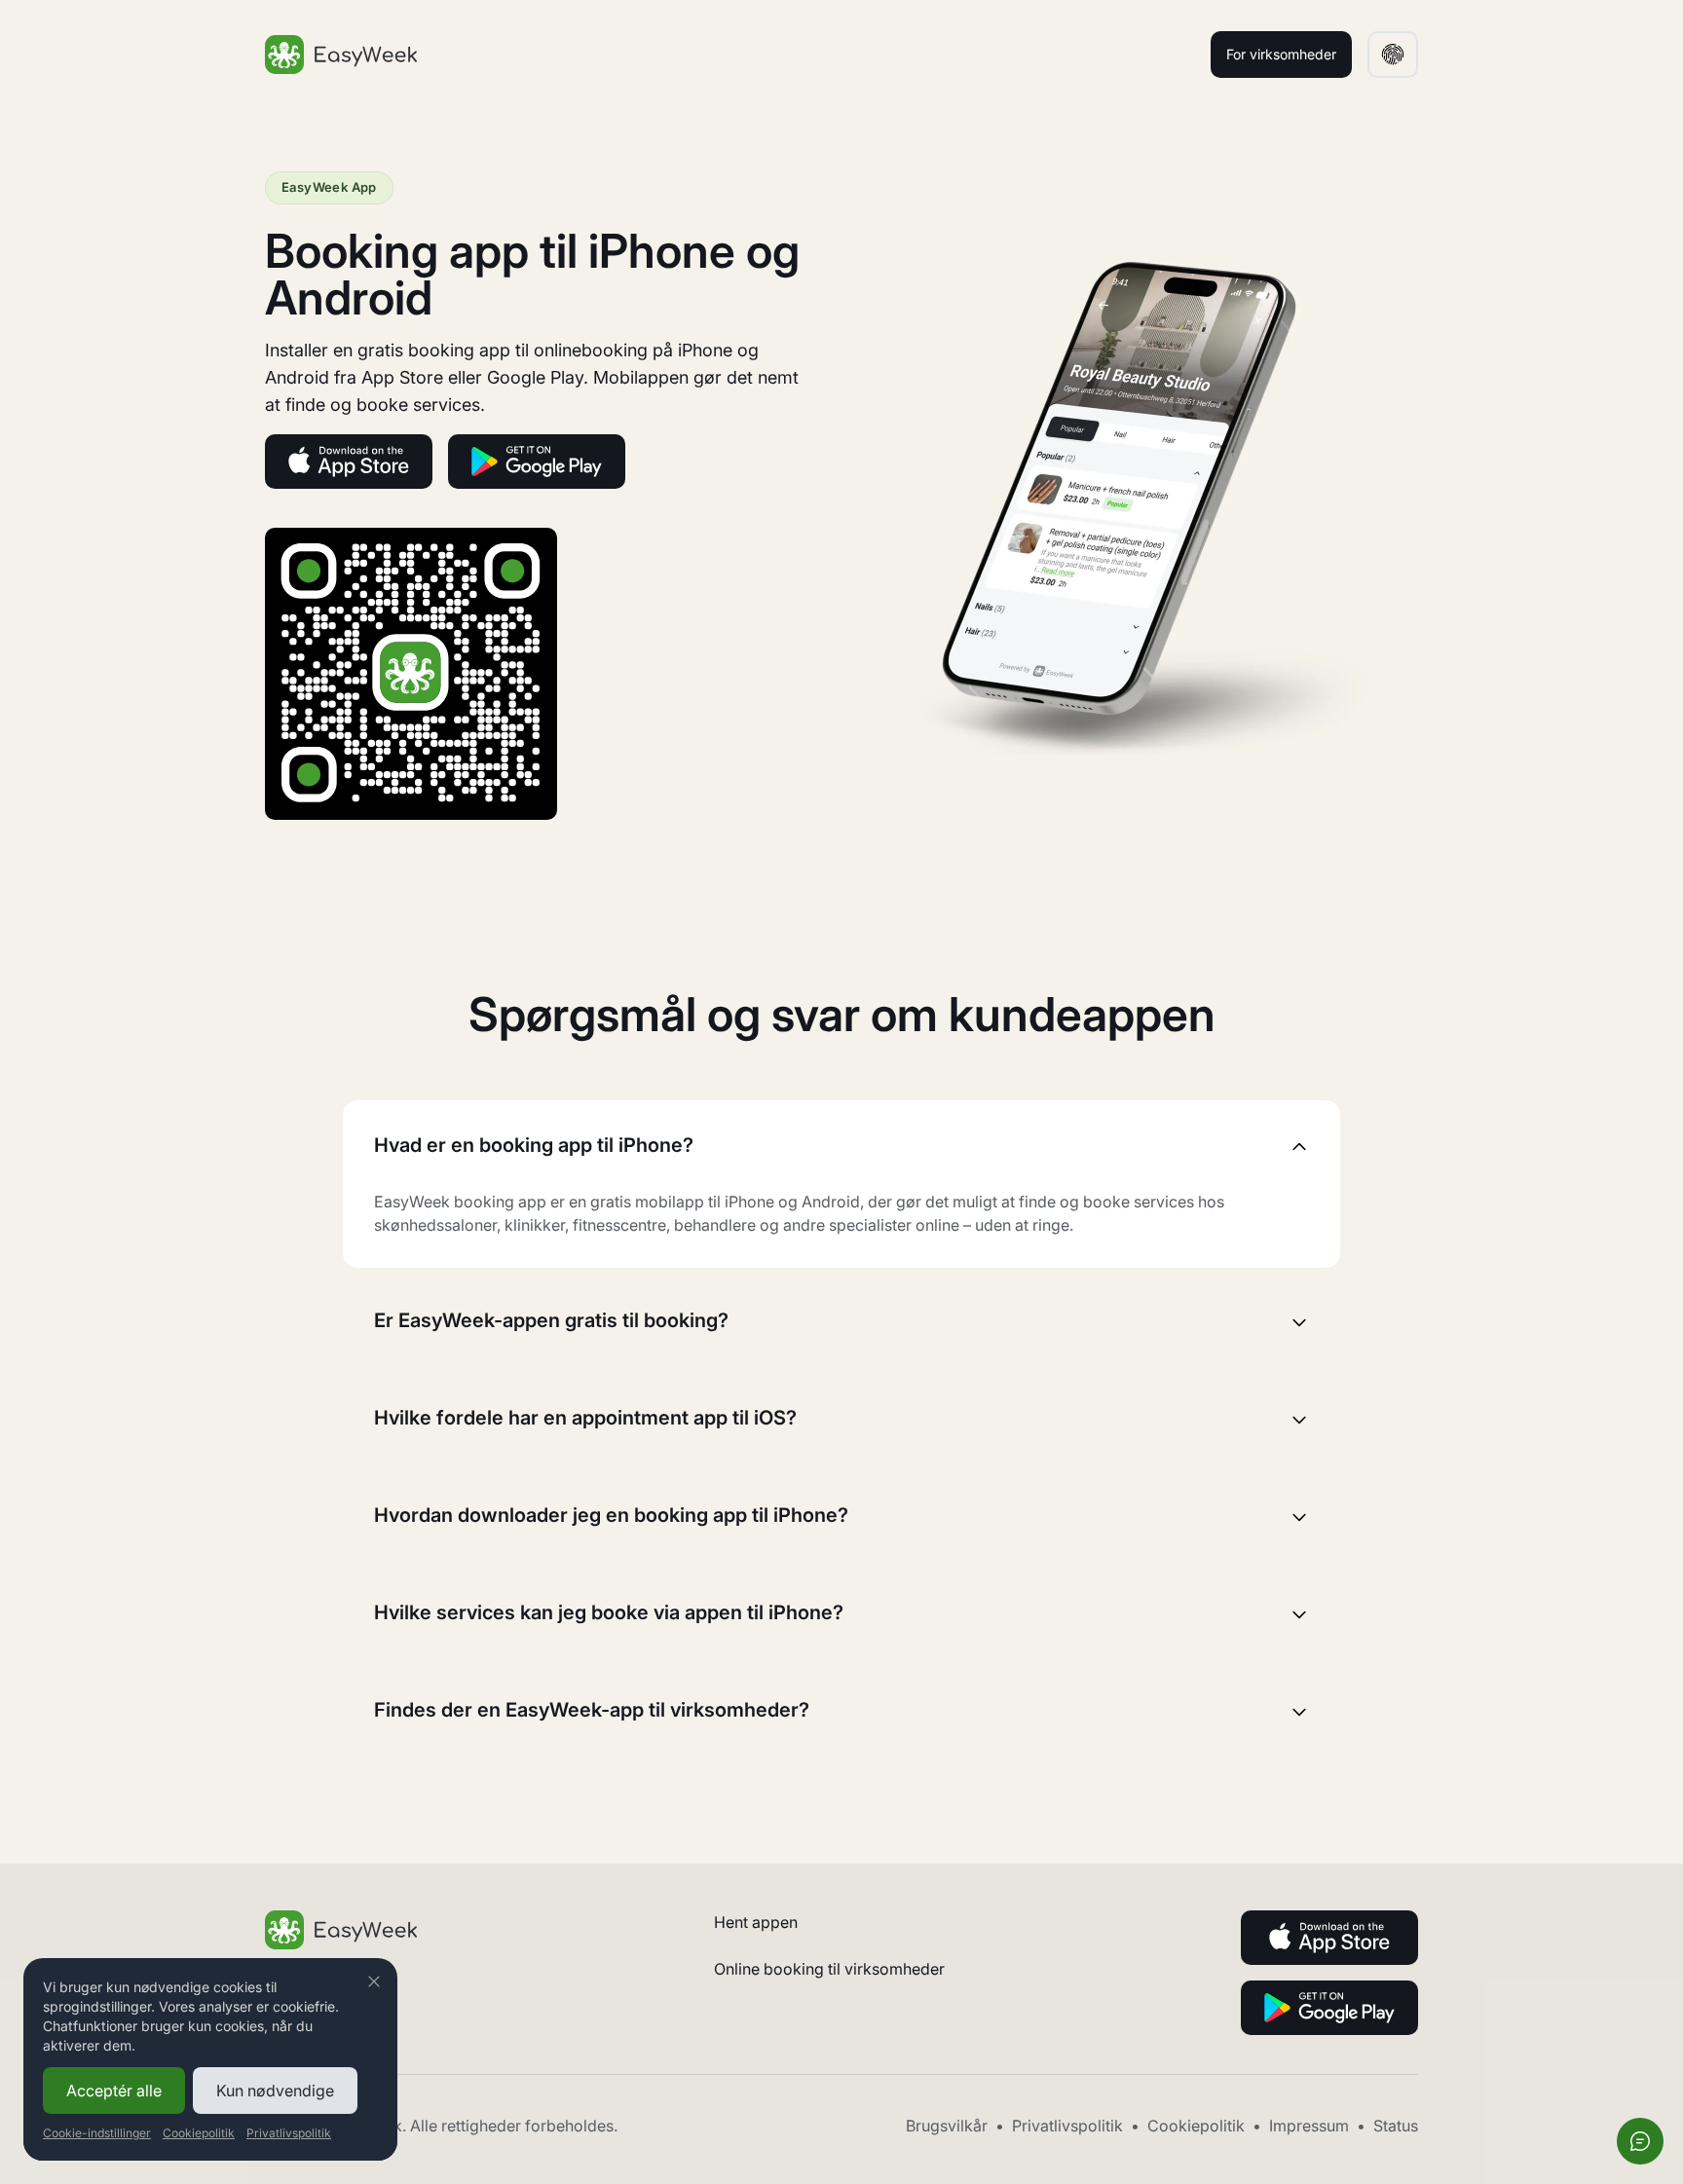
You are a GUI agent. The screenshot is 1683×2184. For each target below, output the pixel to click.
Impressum (1309, 2126)
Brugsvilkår (947, 2126)
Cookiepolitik (1196, 2126)
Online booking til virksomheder (829, 1969)
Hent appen (756, 1922)
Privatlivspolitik (1067, 2126)
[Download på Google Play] (537, 462)
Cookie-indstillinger (97, 2133)
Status (1396, 2126)
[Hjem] (341, 55)
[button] (1393, 55)
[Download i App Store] (349, 462)
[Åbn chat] (1640, 2141)
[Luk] (374, 1981)
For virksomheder (1281, 54)
